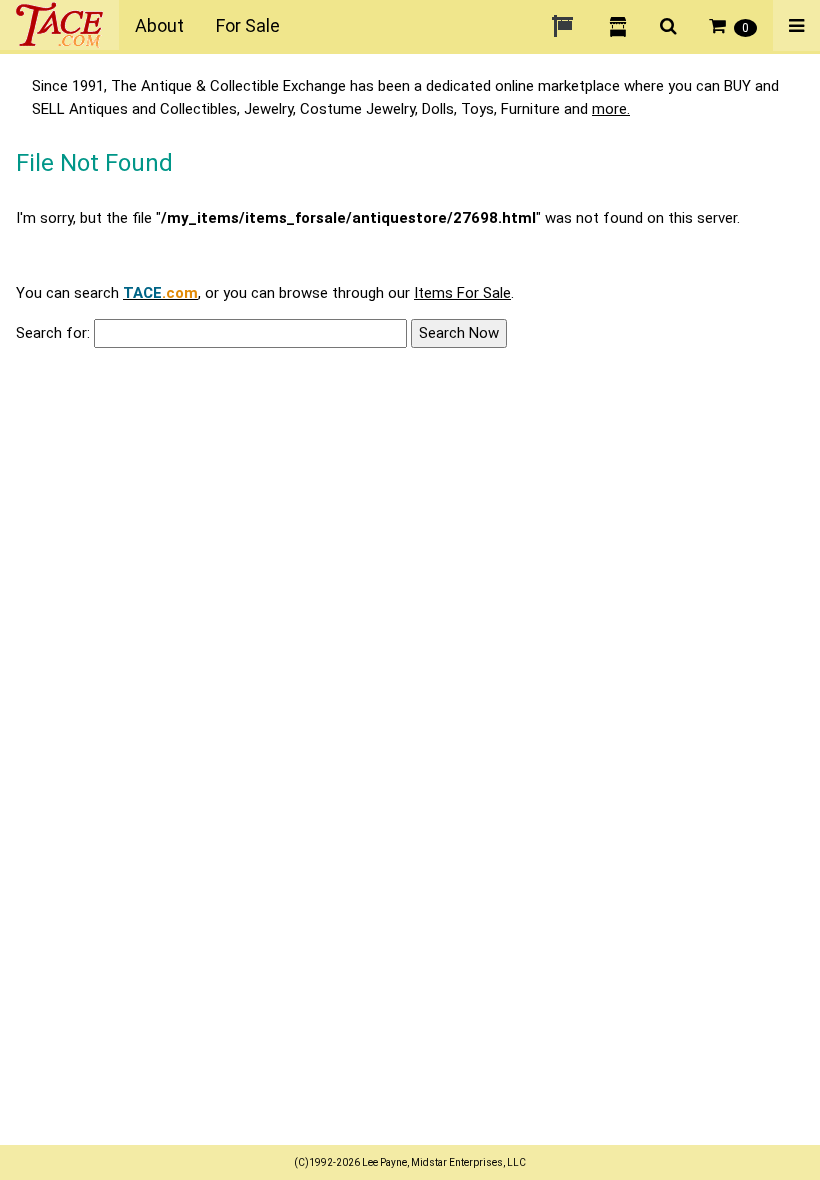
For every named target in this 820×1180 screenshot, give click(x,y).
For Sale (248, 25)
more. (611, 109)
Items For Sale (462, 293)
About (159, 25)
